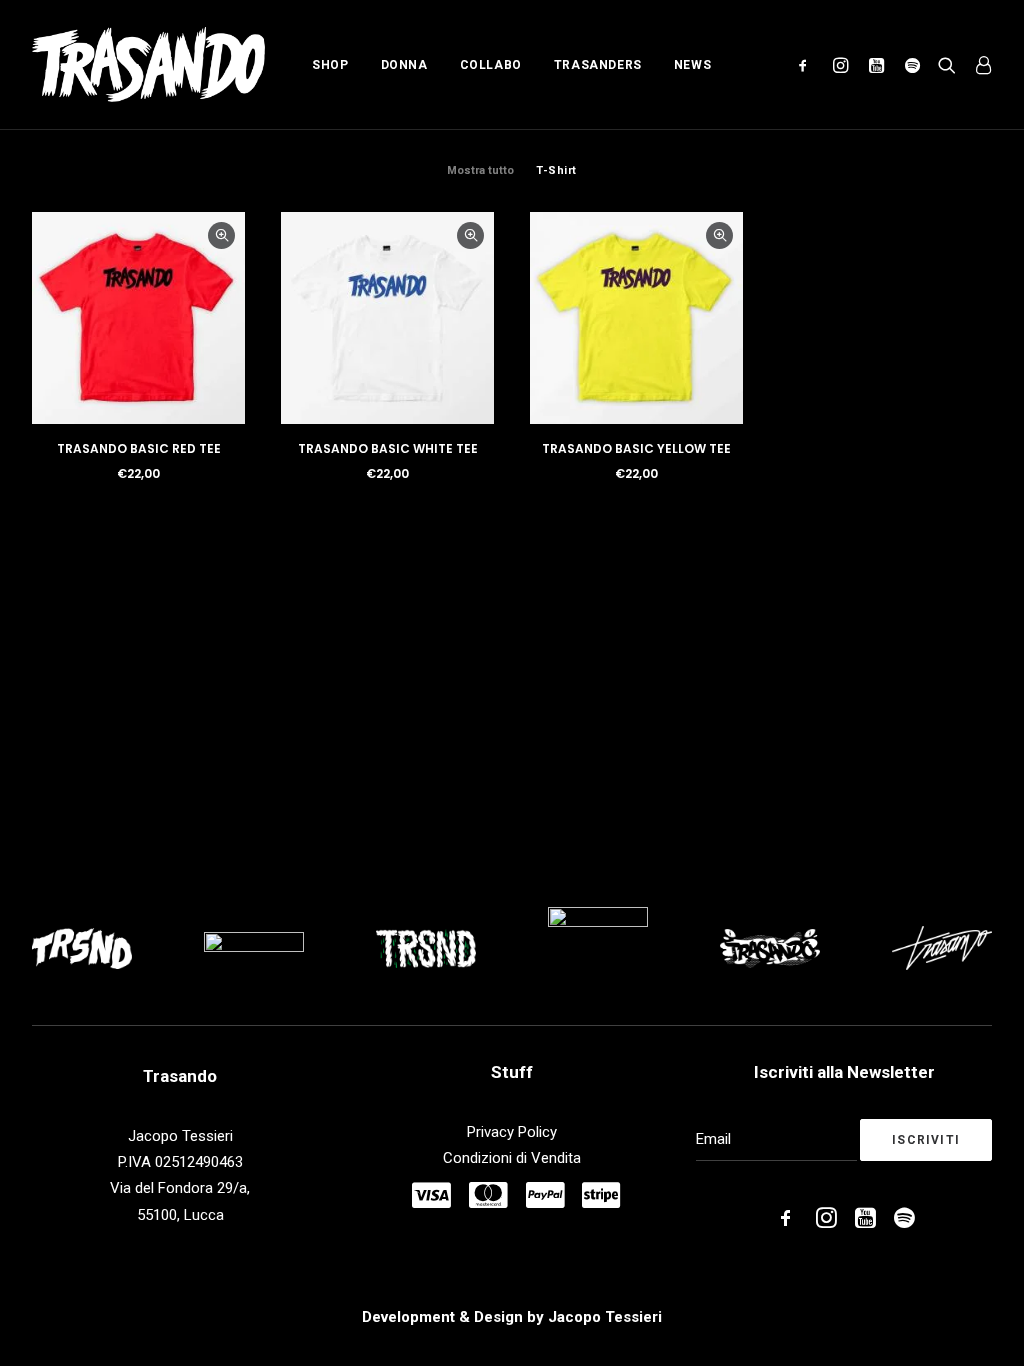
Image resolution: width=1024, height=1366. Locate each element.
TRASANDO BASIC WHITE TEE (388, 448)
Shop (330, 65)
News (692, 65)
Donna (404, 65)
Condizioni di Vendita (512, 1158)
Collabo (491, 65)
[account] (978, 64)
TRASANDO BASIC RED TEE (139, 448)
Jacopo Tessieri (605, 1317)
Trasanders (598, 65)
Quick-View (221, 235)
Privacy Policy (512, 1132)
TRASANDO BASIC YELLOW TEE (636, 448)
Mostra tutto (480, 170)
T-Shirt (556, 170)
